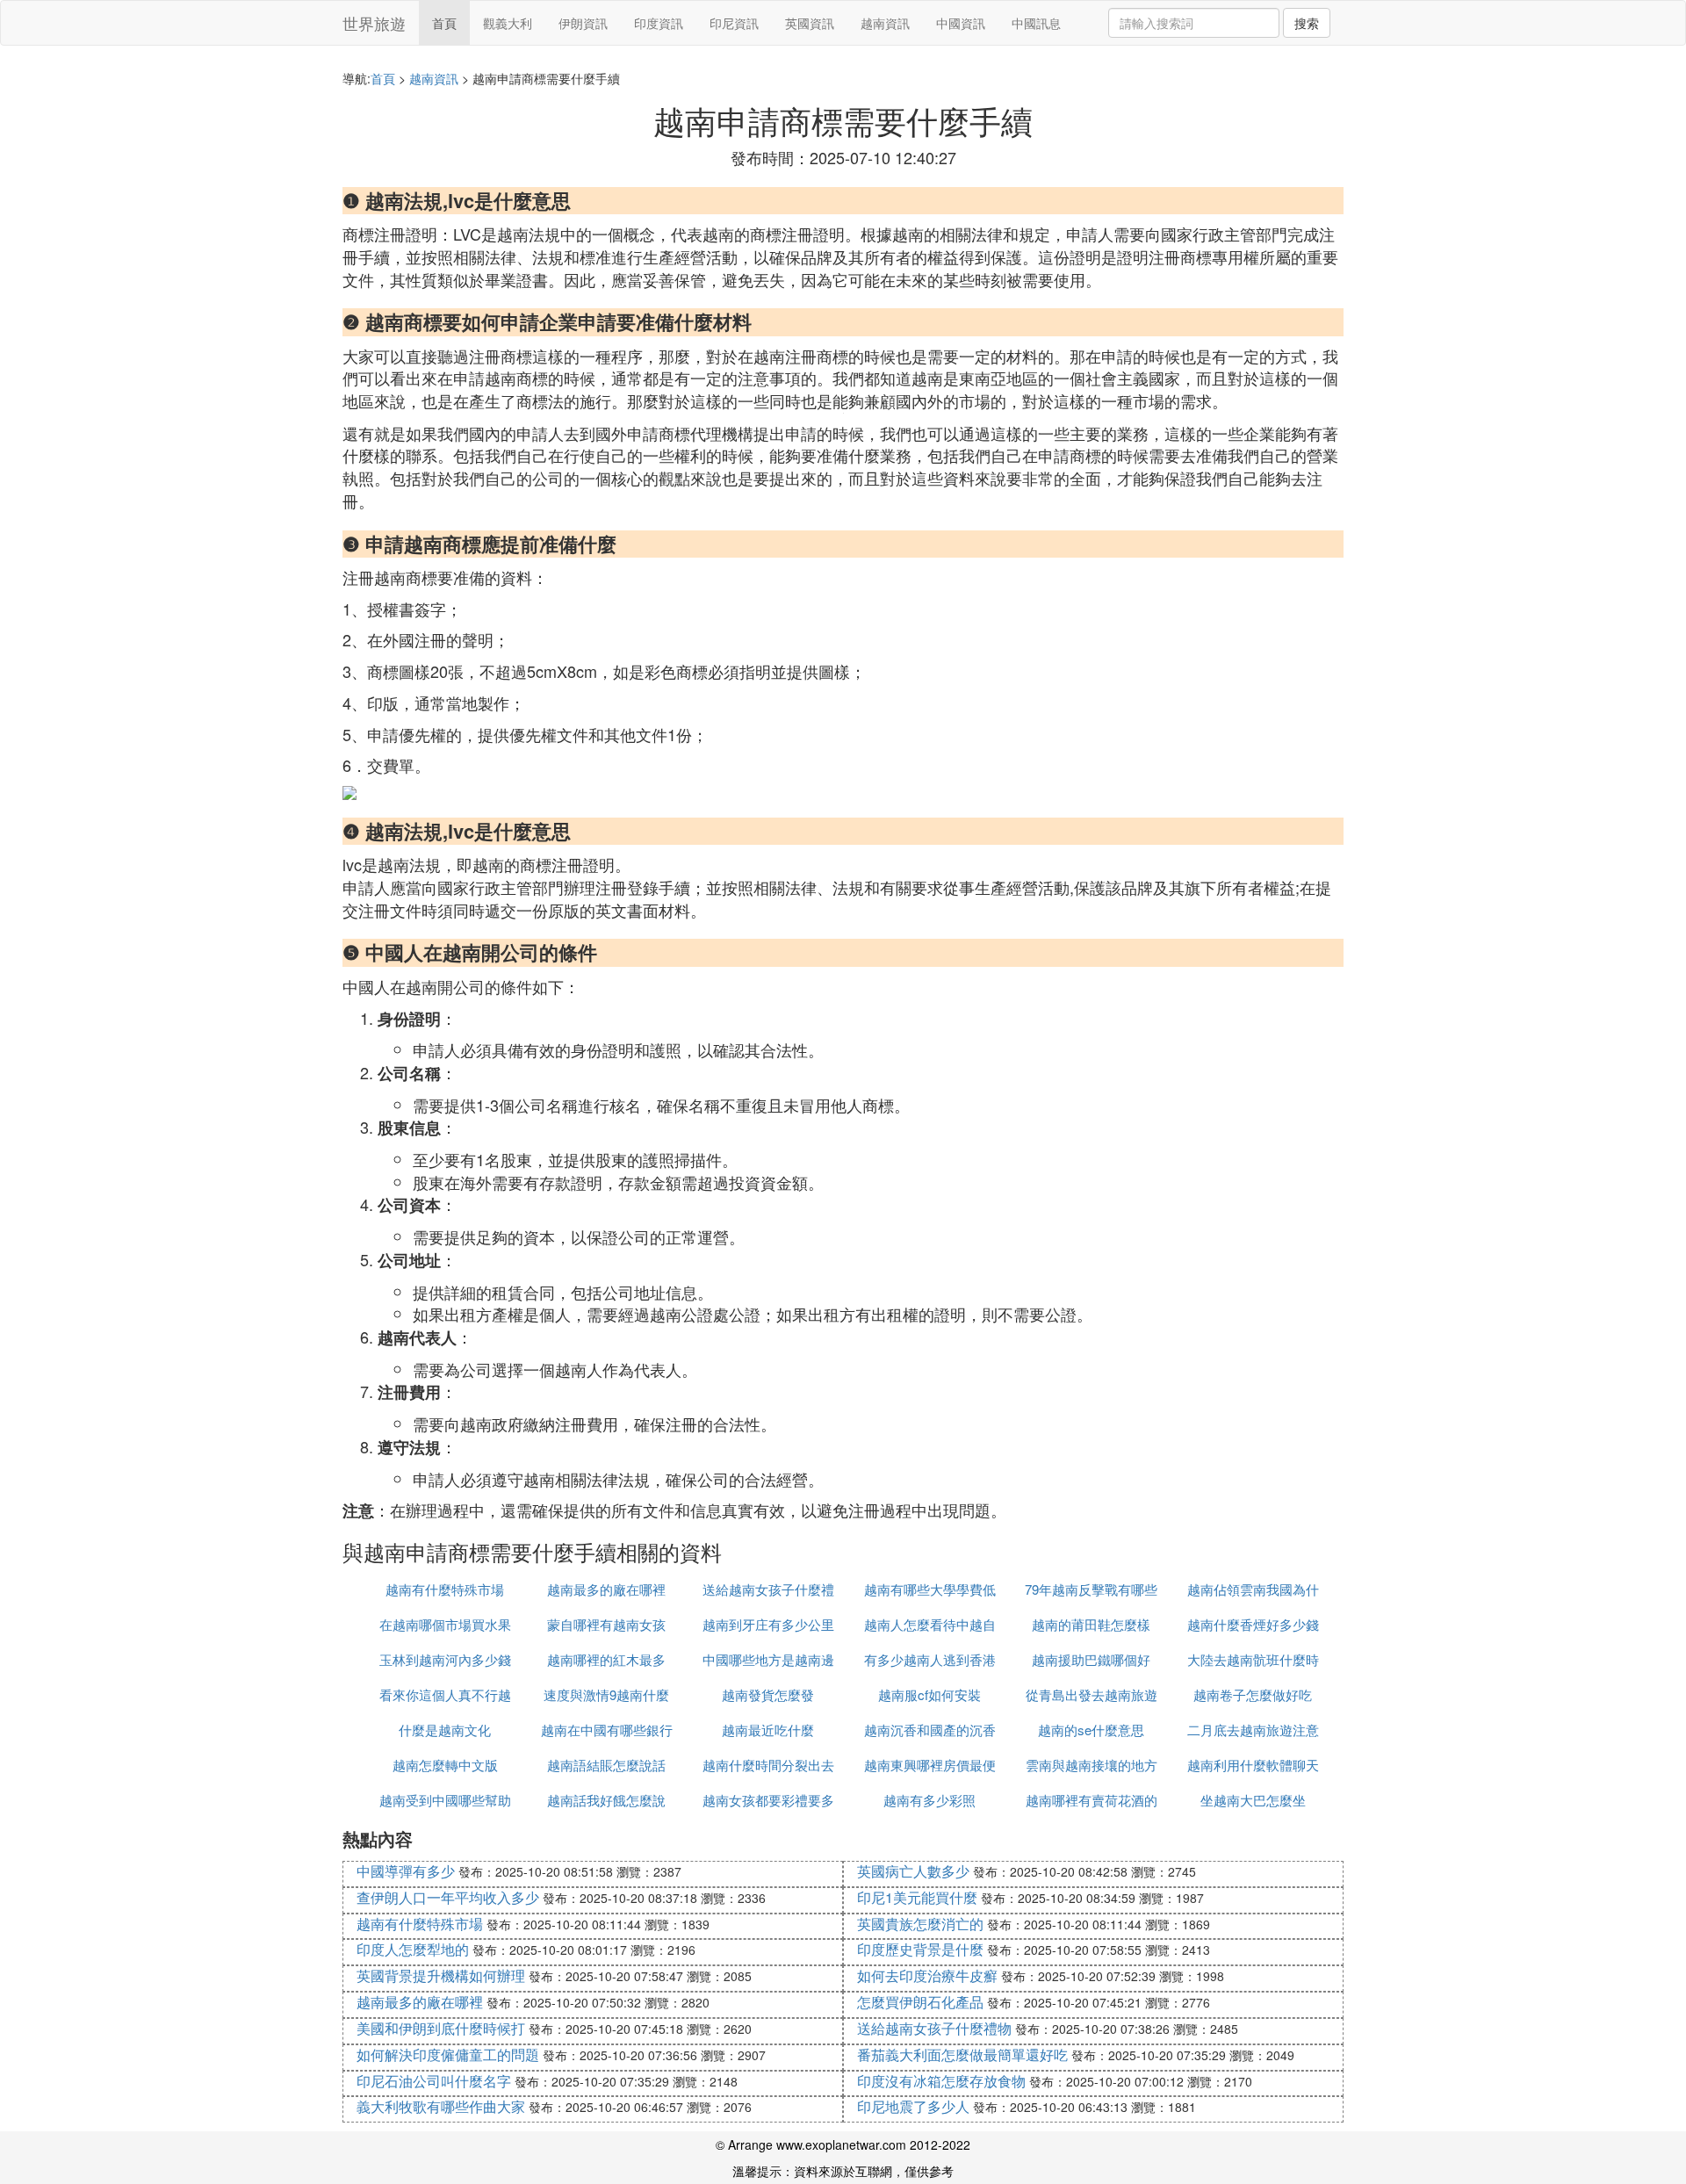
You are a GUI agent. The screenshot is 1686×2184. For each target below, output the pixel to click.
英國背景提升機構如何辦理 (441, 1975)
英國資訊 (810, 23)
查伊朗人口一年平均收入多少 (448, 1897)
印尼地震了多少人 (913, 2106)
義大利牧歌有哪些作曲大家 (441, 2106)
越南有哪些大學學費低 (930, 1589)
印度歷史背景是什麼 (920, 1949)
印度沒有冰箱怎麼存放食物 (941, 2081)
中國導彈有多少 (406, 1871)
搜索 (1307, 23)
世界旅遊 (374, 23)
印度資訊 (659, 23)
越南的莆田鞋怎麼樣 (1091, 1624)
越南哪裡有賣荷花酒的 (1092, 1800)
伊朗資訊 (583, 23)
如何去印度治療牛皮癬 (927, 1975)
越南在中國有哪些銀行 (607, 1730)
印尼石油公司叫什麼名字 (434, 2081)
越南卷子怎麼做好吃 (1253, 1694)
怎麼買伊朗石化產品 (920, 2002)
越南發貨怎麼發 (768, 1694)
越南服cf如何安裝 (929, 1694)
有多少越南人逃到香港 (930, 1659)
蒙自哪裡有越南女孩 (606, 1624)
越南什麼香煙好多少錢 (1253, 1624)
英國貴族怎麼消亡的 (920, 1924)
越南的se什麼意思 (1091, 1730)
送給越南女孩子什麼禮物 (934, 2028)
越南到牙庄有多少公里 (768, 1624)
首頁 (444, 23)
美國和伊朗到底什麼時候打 (441, 2028)
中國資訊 (961, 23)
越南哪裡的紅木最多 (606, 1659)
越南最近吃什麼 (768, 1730)
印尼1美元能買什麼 (917, 1897)
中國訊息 (1036, 23)
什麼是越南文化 (445, 1730)
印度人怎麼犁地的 (413, 1949)
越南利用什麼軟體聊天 (1253, 1765)
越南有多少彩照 (929, 1800)
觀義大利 (508, 23)
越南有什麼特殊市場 (445, 1589)
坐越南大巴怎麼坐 (1253, 1800)
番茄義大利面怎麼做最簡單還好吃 (962, 2054)
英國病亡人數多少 (913, 1871)
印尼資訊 (734, 23)
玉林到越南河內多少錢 (445, 1659)
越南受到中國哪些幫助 (445, 1800)
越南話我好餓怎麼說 (606, 1800)
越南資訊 (885, 23)
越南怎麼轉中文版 (445, 1765)
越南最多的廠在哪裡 (606, 1589)
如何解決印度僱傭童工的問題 (448, 2054)
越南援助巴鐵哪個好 (1091, 1659)
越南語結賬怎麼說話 (606, 1765)
